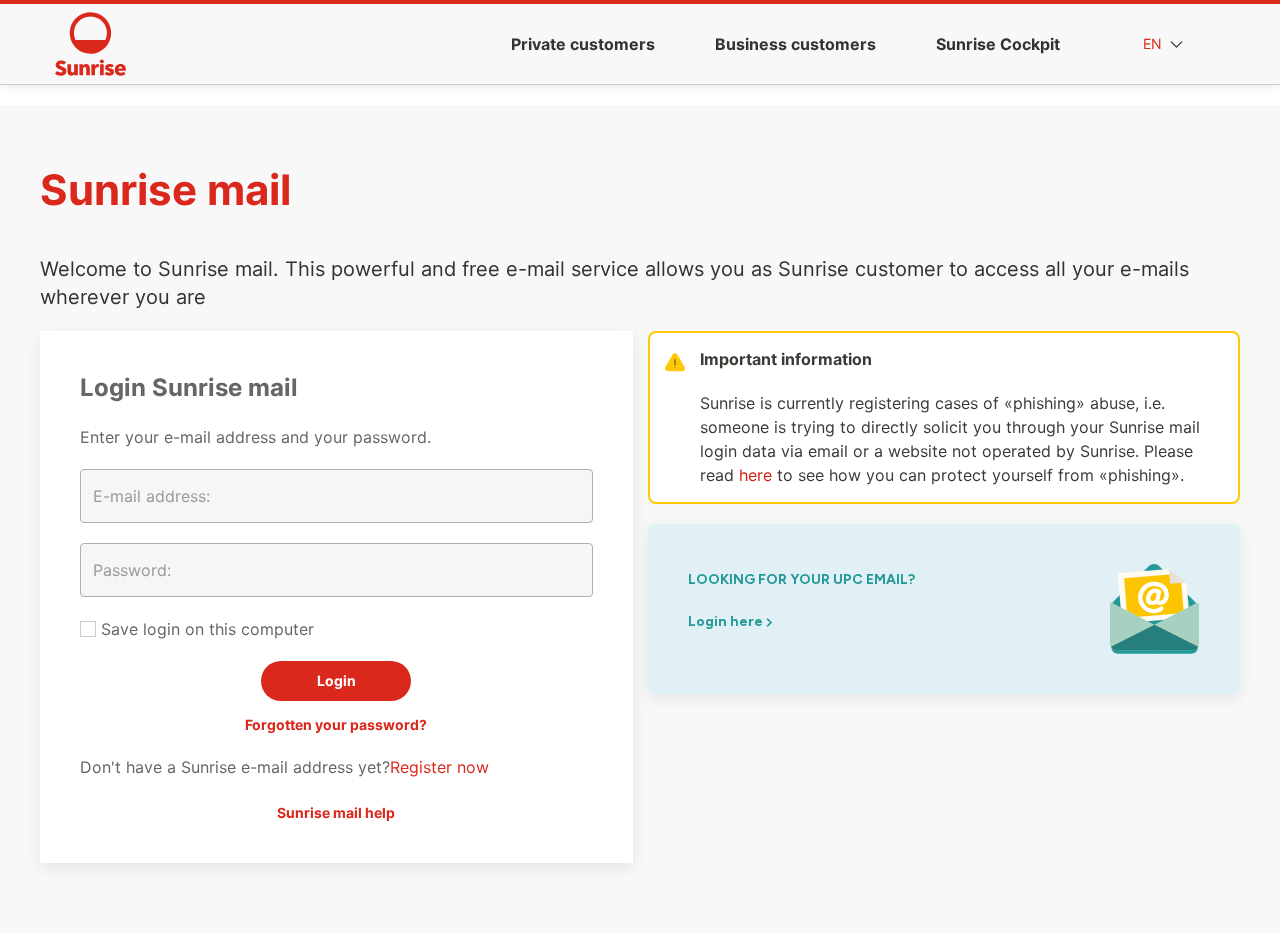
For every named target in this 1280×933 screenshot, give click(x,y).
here (755, 475)
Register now (439, 767)
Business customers (795, 44)
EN (1154, 43)
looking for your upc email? (801, 579)
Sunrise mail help (336, 812)
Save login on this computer (205, 629)
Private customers (583, 44)
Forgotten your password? (336, 724)
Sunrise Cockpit (998, 44)
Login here (727, 621)
